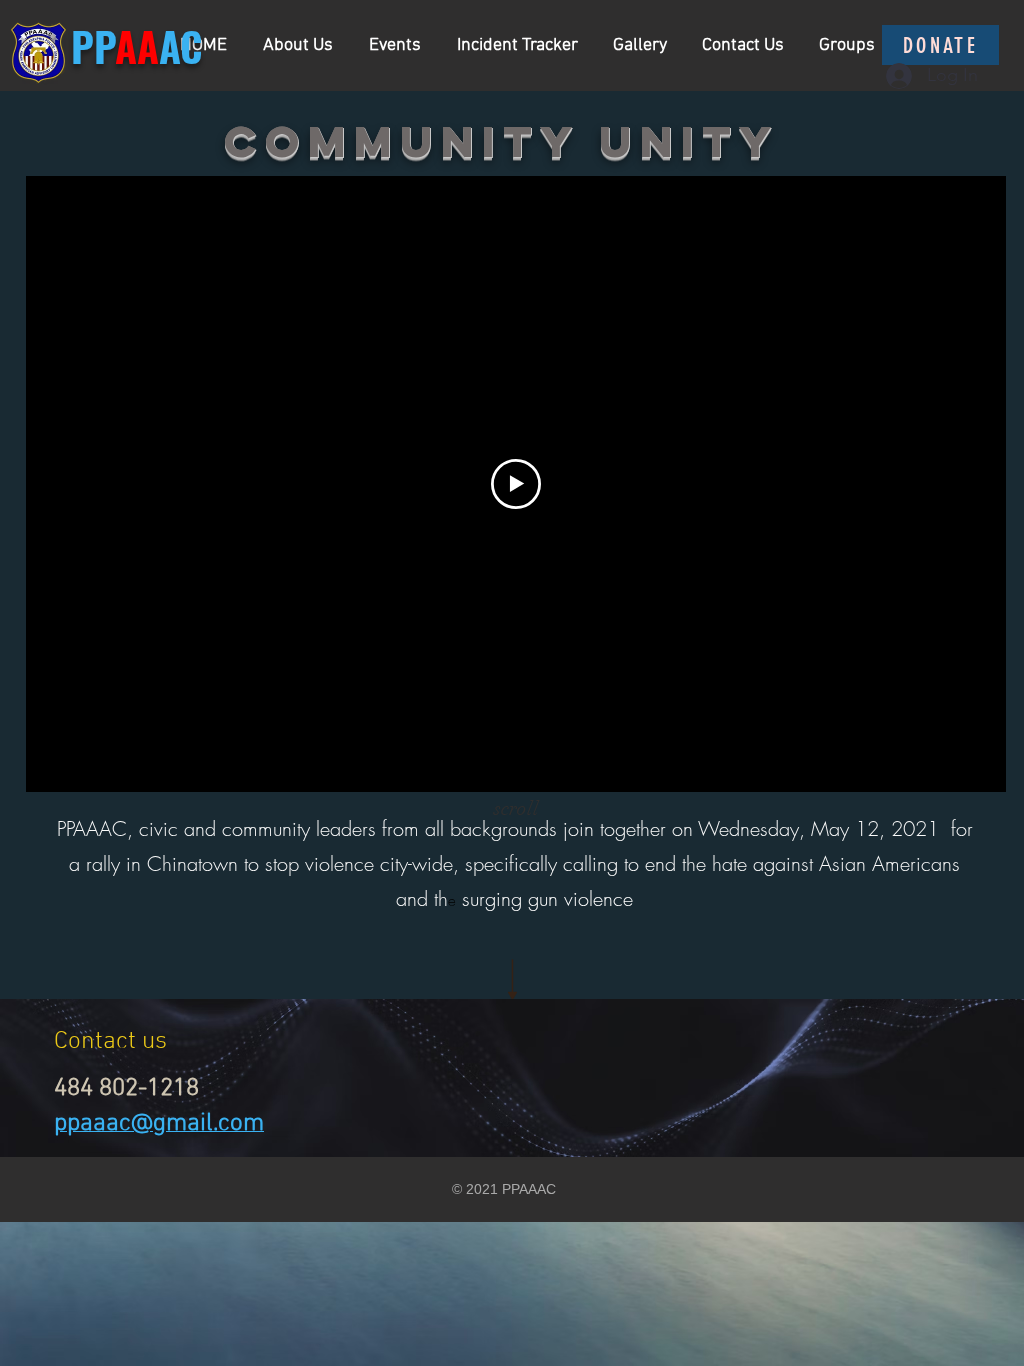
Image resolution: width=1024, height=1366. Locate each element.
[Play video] (516, 484)
